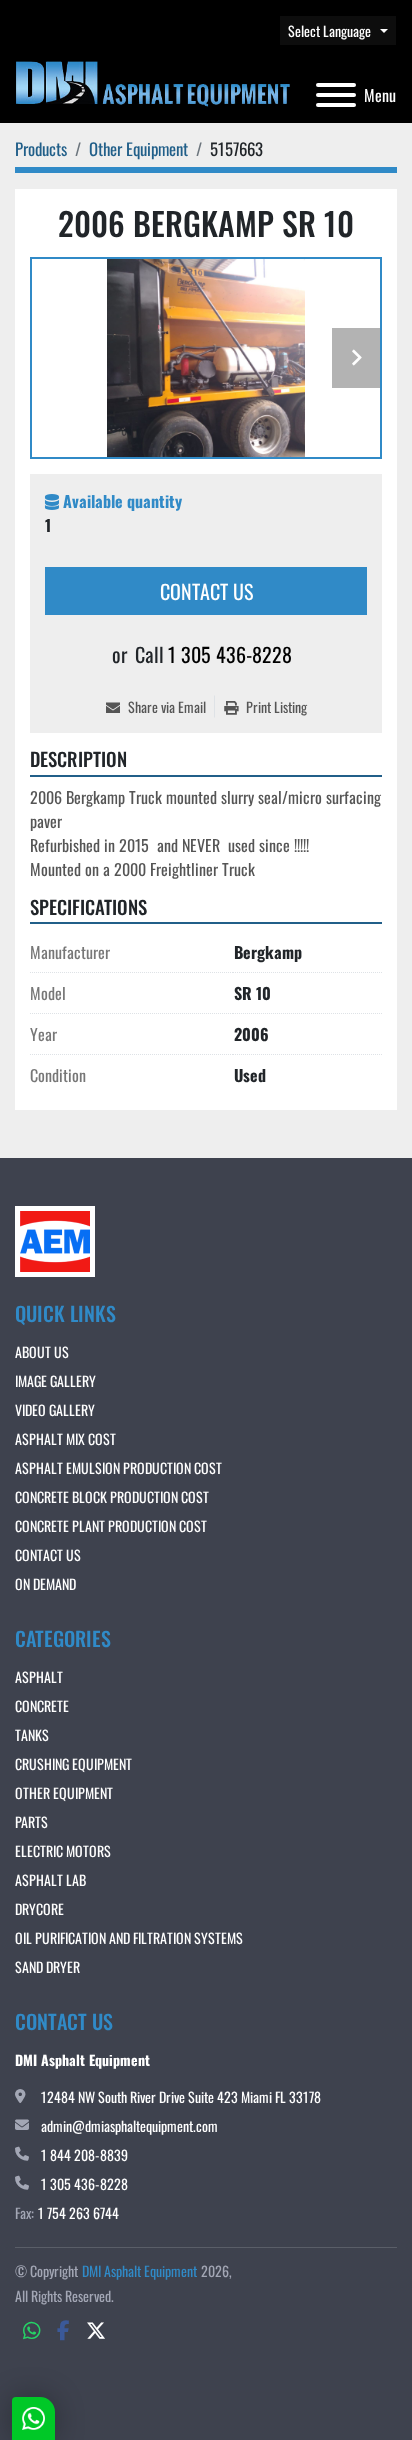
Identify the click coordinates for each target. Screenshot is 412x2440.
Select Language (329, 30)
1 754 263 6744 (78, 2212)
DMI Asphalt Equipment (139, 2270)
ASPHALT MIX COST (65, 1438)
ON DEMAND (45, 1583)
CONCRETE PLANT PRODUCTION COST (111, 1525)
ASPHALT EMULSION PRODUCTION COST (118, 1467)
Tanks (32, 1734)
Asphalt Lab (50, 1879)
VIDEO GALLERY (55, 1409)
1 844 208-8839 (84, 2154)
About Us (42, 1351)
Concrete (42, 1705)
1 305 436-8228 (230, 654)
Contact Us (206, 591)
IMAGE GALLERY (55, 1380)
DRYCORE (39, 1908)
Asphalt (39, 1676)
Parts (31, 1821)
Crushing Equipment (73, 1763)
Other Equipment (64, 1792)
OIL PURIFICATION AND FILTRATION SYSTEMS (129, 1937)
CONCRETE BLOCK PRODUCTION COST (112, 1496)
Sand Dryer (47, 1966)
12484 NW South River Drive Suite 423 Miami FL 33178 (181, 2096)
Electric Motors (63, 1850)
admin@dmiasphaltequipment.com (129, 2125)
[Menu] (336, 95)
